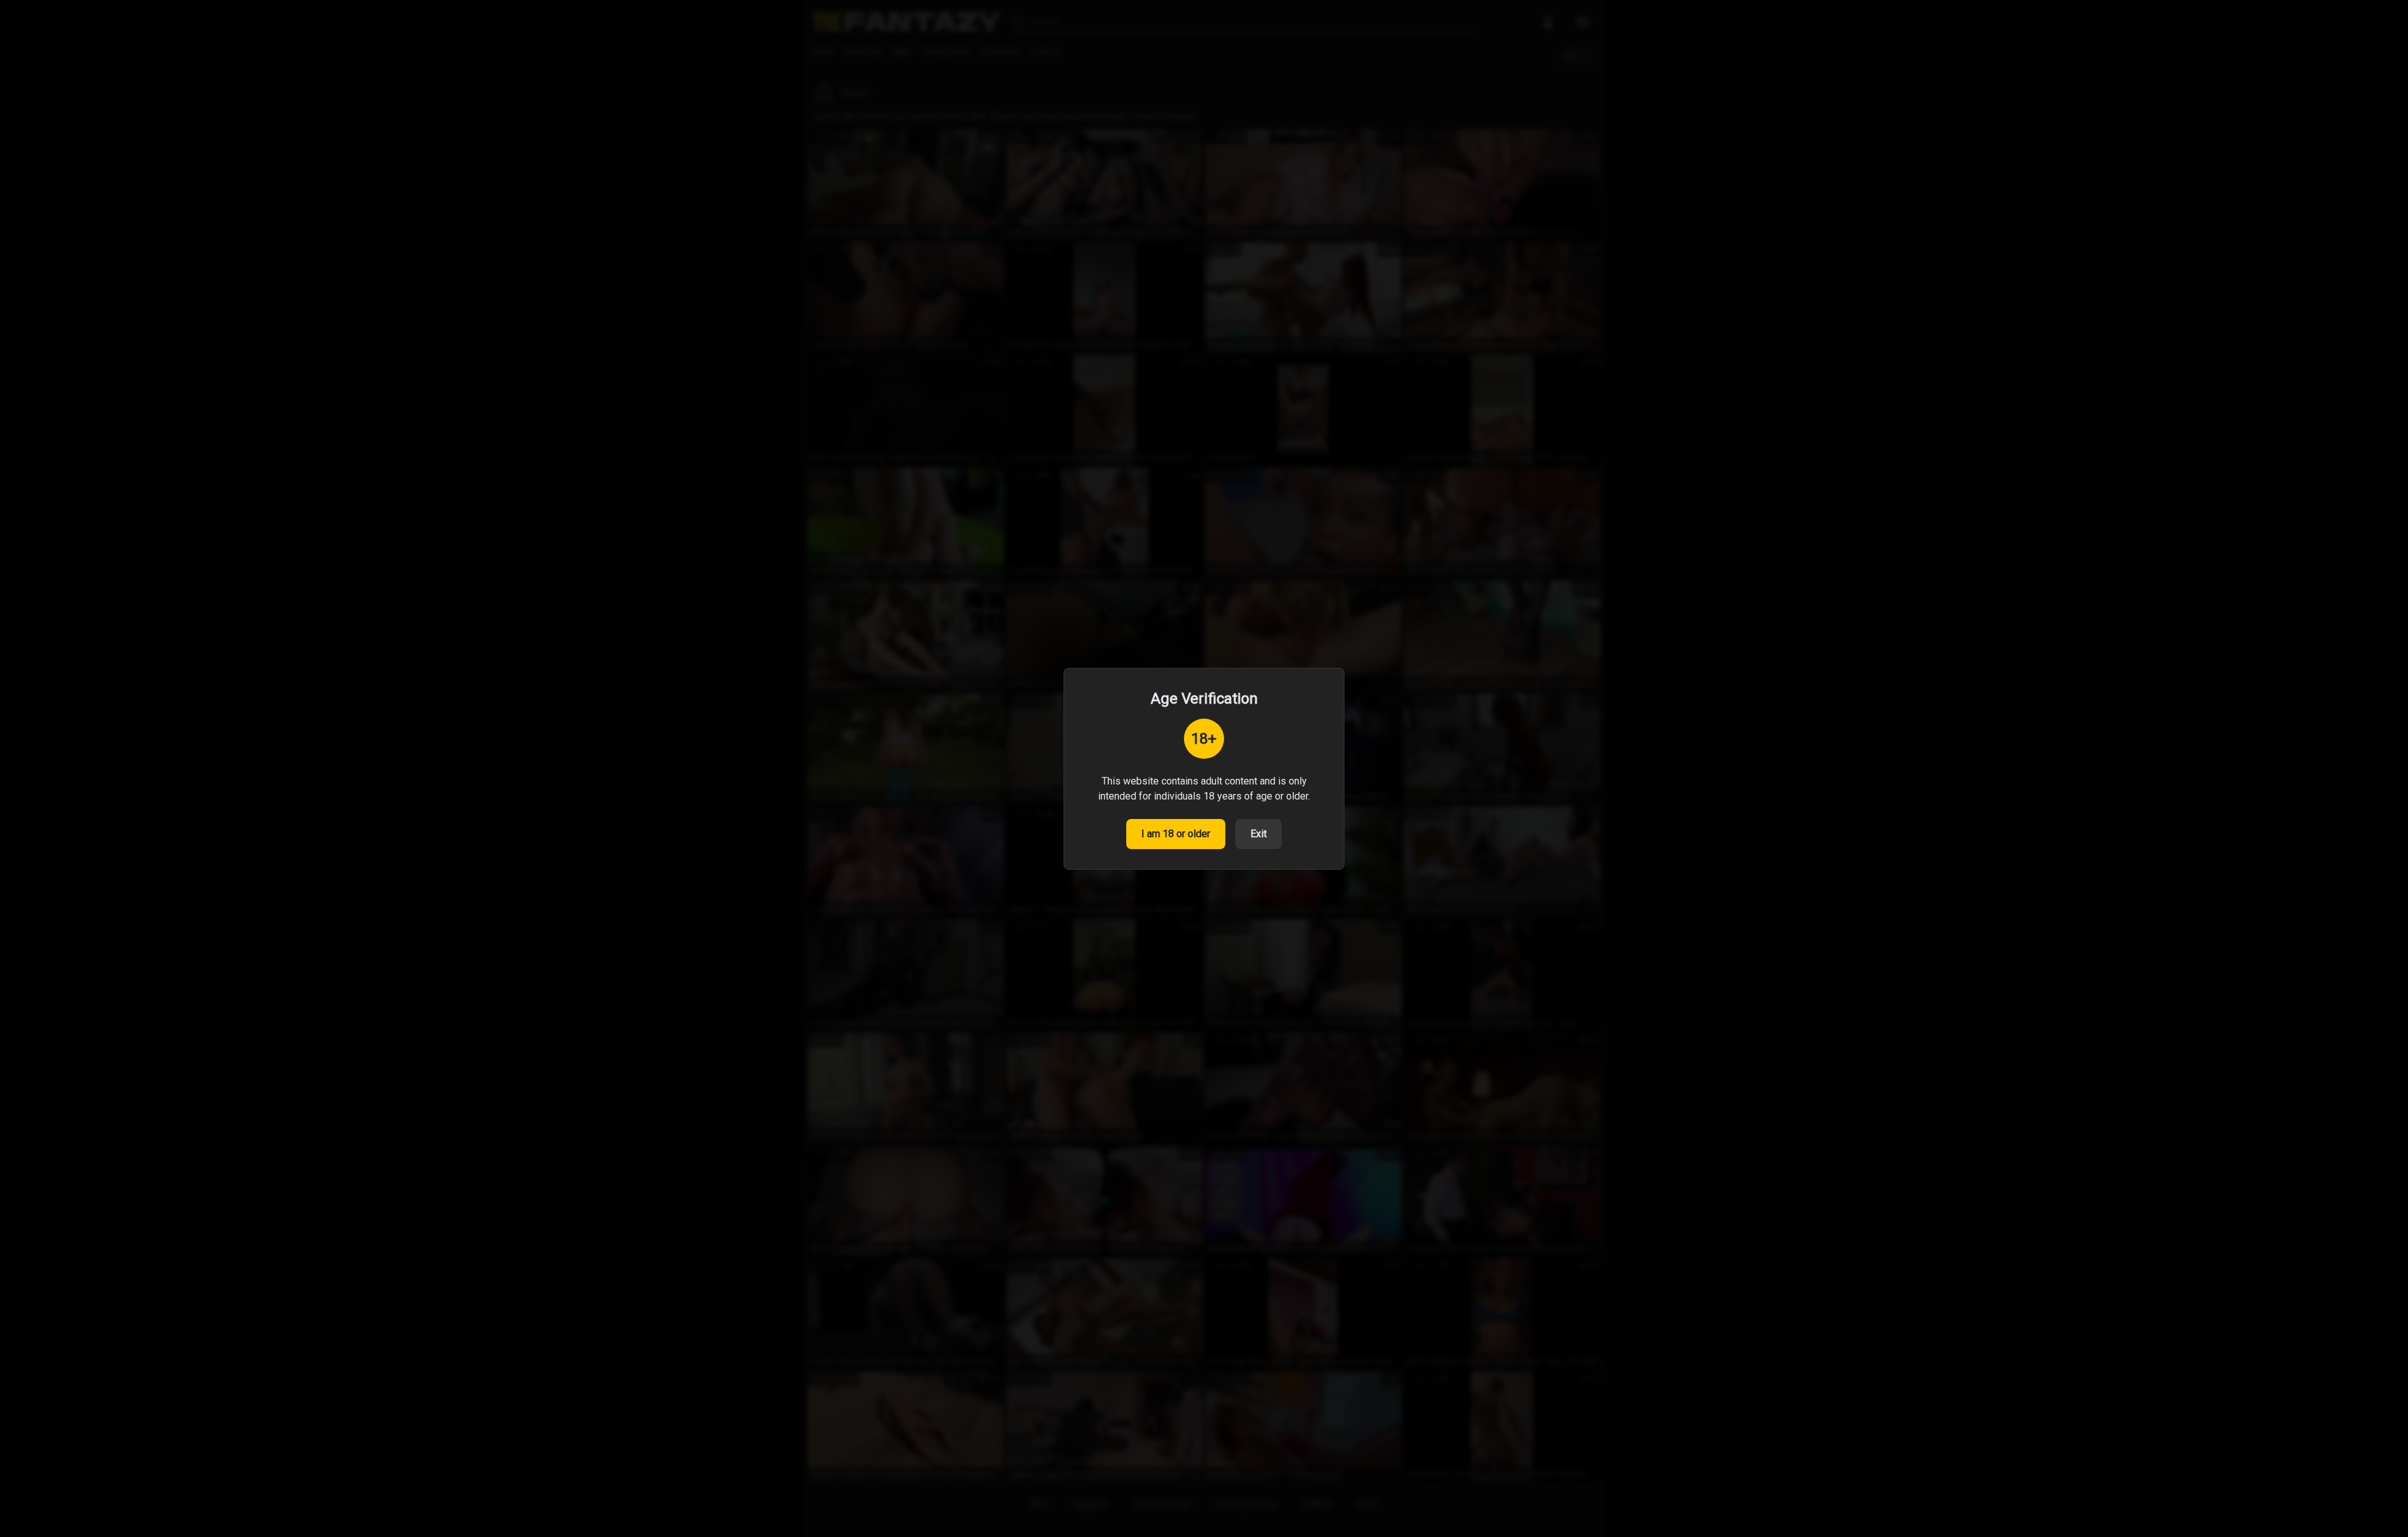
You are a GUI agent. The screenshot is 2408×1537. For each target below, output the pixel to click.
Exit (1259, 834)
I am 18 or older (1176, 834)
